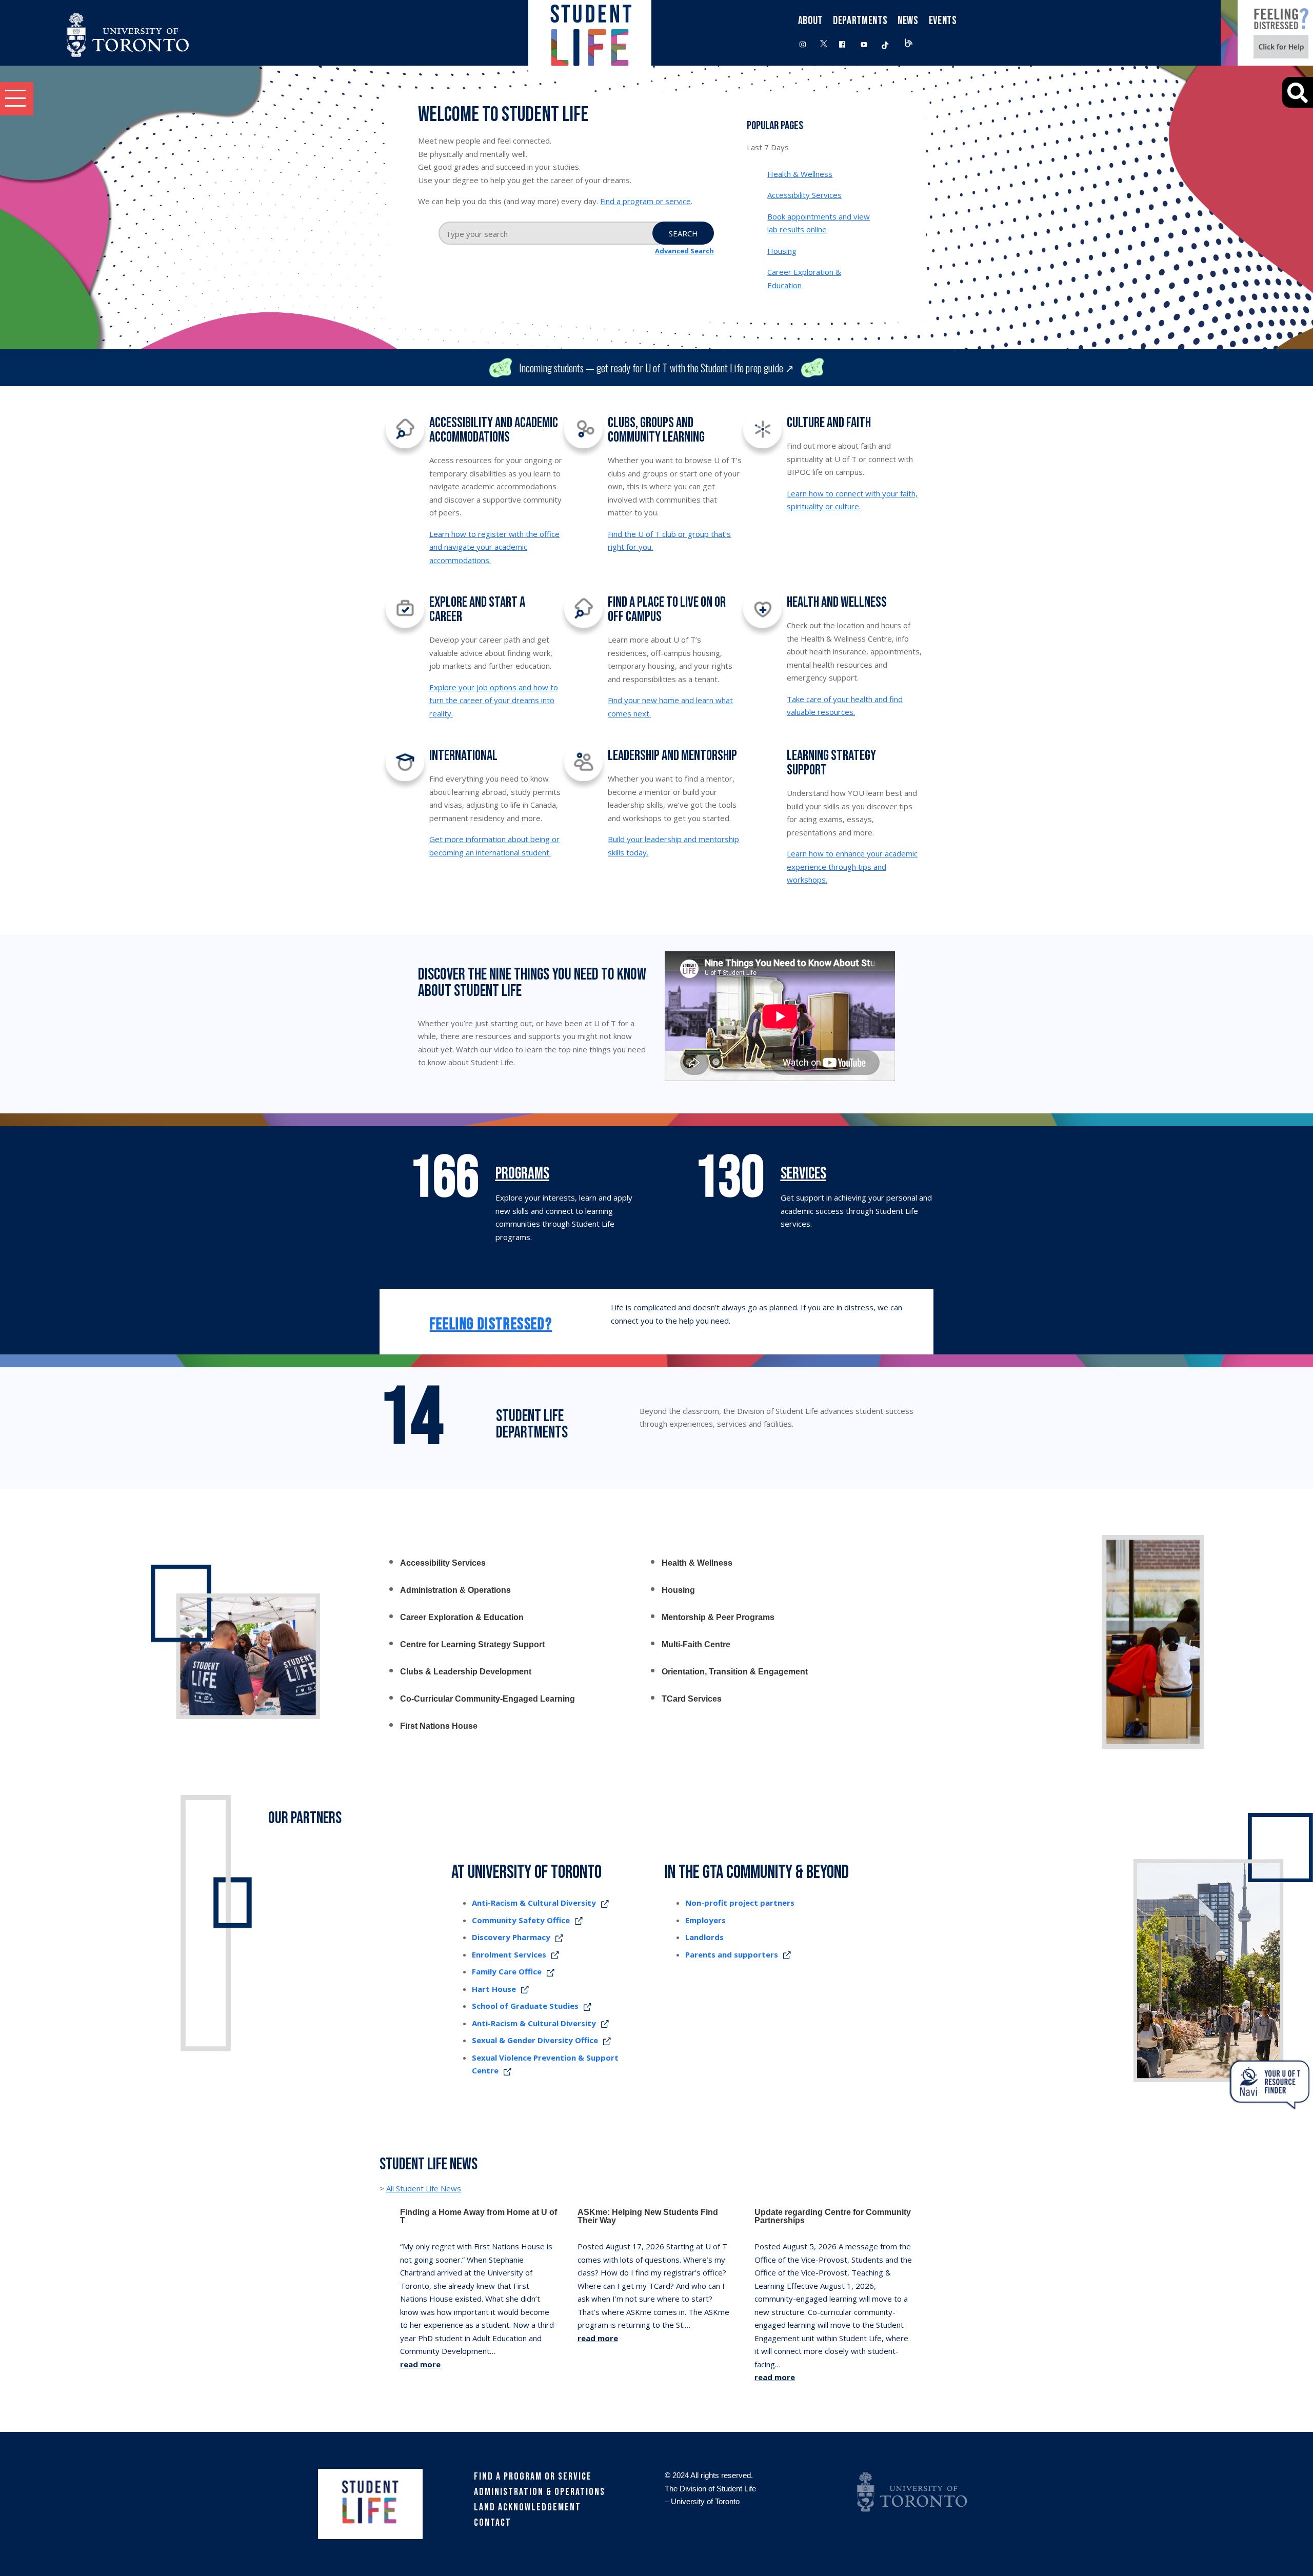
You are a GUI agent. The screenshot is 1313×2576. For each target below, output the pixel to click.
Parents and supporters (732, 1954)
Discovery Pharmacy (511, 1937)
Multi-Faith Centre (696, 1645)
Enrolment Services (509, 1954)
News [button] (908, 21)
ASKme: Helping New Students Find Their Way (648, 2216)
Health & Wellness (800, 174)
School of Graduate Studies (525, 2006)
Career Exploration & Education (462, 1618)
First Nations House (439, 1726)
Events (943, 21)
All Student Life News (424, 2188)
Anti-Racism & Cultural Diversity (534, 1903)
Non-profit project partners (740, 1903)
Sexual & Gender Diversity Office (535, 2040)
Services (803, 1174)
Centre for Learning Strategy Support (472, 1645)
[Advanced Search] (1298, 92)
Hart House (494, 1989)
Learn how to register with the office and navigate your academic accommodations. (494, 547)
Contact (493, 2523)
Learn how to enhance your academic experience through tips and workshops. (852, 866)
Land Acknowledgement (528, 2507)
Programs (522, 1174)
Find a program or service (645, 201)
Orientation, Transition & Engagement (735, 1672)
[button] (17, 99)
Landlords (704, 1937)
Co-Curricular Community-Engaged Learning (488, 1699)
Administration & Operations (455, 1590)
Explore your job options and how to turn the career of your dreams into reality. (494, 700)
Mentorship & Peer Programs (718, 1618)
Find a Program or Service (533, 2477)
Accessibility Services (804, 195)
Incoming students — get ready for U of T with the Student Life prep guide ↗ (656, 368)
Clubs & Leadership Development (466, 1672)
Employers (705, 1920)
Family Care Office (507, 1971)
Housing (782, 251)
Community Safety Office (521, 1920)
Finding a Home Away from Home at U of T (479, 2216)
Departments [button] (860, 21)
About (810, 21)
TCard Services (692, 1699)
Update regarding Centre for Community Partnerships (833, 2216)
